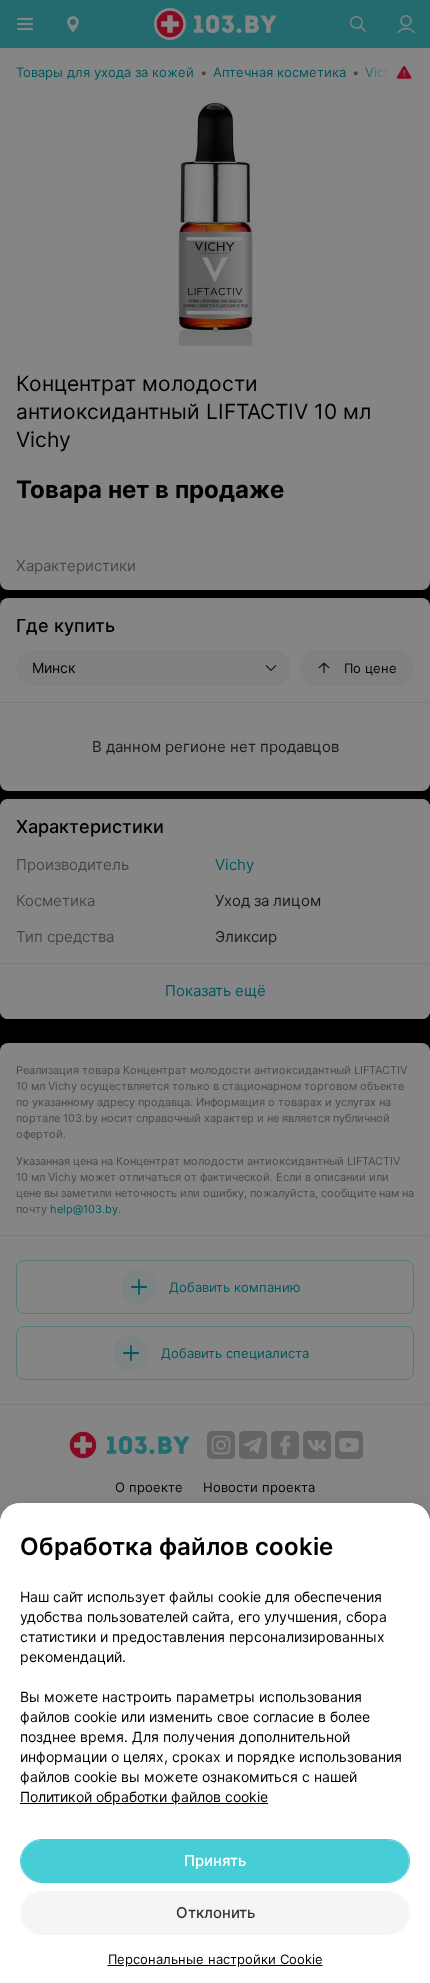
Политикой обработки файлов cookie (144, 1796)
